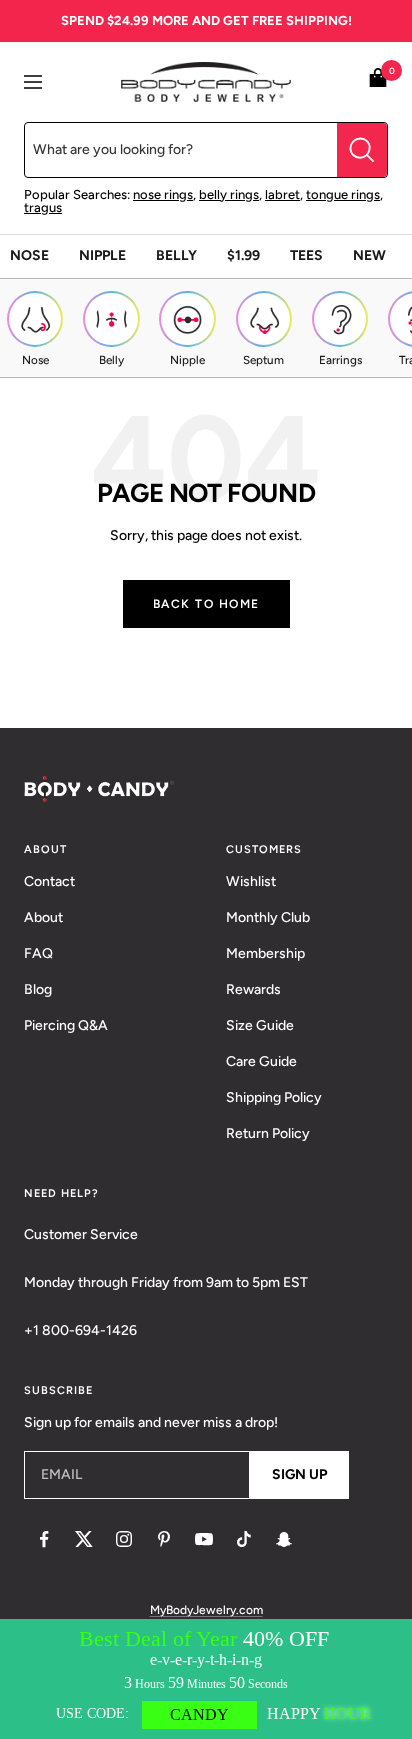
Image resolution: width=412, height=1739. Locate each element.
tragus (43, 207)
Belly (176, 255)
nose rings (163, 194)
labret (282, 194)
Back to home (206, 604)
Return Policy (268, 1133)
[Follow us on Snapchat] (284, 1539)
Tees (306, 255)
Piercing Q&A (66, 1025)
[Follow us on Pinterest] (164, 1539)
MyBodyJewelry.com (206, 1610)
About (43, 917)
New (369, 255)
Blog (38, 989)
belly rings (229, 194)
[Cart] (378, 81)
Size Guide (260, 1025)
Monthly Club (268, 917)
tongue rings (343, 194)
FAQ (38, 953)
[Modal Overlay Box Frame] (206, 1679)
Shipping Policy (274, 1097)
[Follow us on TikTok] (244, 1539)
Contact (49, 881)
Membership (265, 953)
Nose (29, 255)
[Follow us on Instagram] (124, 1539)
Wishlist (251, 881)
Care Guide (261, 1061)
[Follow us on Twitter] (84, 1539)
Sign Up (299, 1474)
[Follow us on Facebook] (44, 1539)
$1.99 (243, 255)
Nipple (102, 255)
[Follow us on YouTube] (204, 1539)
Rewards (253, 989)
